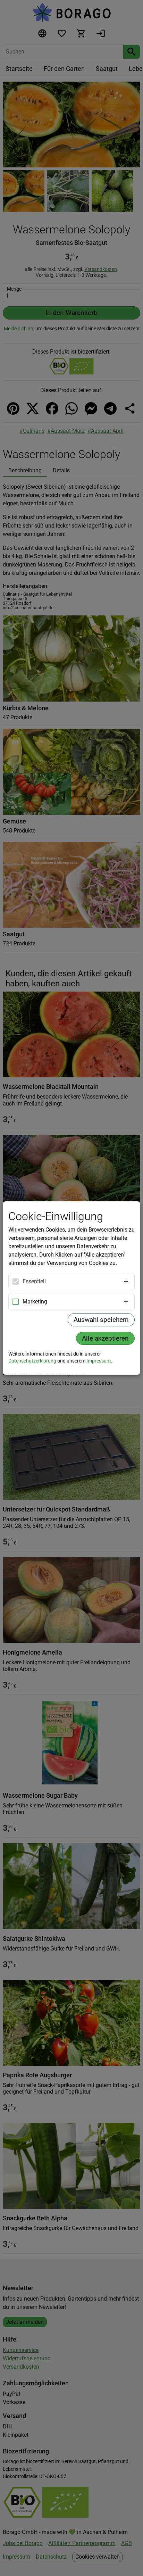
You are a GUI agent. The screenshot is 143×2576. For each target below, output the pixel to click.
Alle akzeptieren (105, 1338)
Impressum (99, 1361)
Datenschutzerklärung (32, 1361)
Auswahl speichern (101, 1320)
